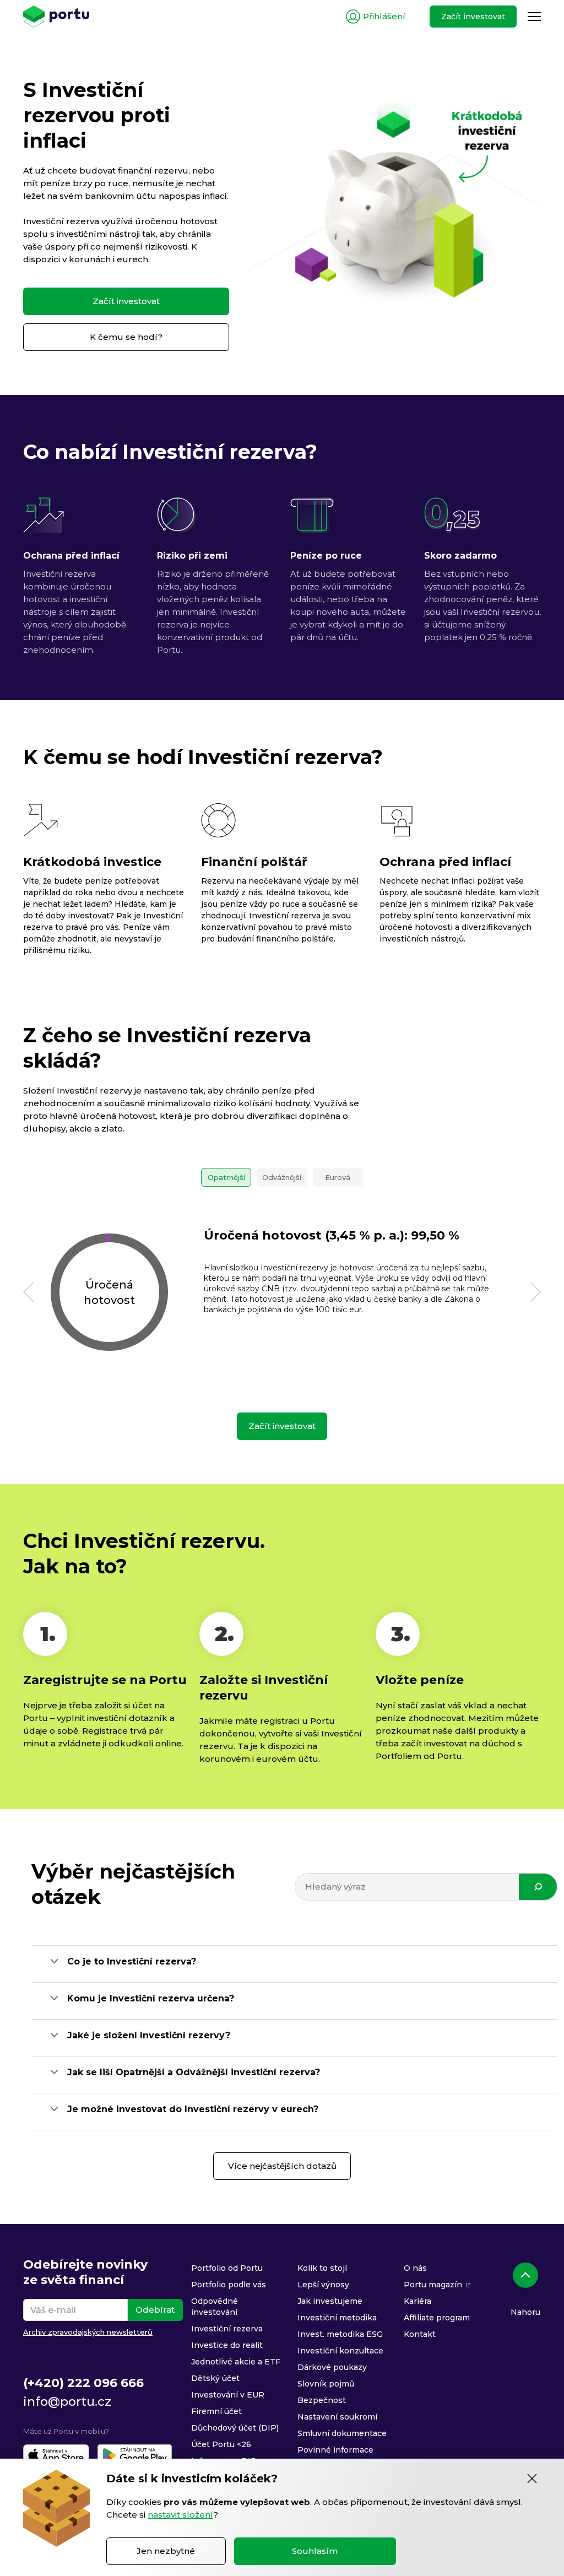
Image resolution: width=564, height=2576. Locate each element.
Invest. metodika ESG (340, 2334)
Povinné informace (335, 2450)
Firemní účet (216, 2411)
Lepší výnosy (323, 2285)
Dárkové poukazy (332, 2367)
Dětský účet (215, 2378)
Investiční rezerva (227, 2329)
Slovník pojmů (326, 2384)
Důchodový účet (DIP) (235, 2428)
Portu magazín (433, 2285)
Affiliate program (437, 2318)
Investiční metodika (337, 2318)
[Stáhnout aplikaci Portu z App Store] (56, 2455)
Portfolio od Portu (227, 2268)
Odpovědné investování (215, 2307)
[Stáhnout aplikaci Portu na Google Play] (135, 2455)
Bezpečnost (322, 2400)
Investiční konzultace (340, 2351)
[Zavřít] (532, 2478)
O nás (415, 2268)
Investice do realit (227, 2345)
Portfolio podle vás (229, 2285)
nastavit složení (180, 2515)
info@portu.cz (67, 2402)
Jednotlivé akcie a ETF (236, 2362)
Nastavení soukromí (337, 2417)
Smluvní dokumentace (342, 2433)
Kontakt (420, 2334)
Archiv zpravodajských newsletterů (88, 2332)
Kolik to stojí (322, 2268)
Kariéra (417, 2301)
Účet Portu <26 (221, 2444)
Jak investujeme (330, 2301)
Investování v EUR (228, 2395)
